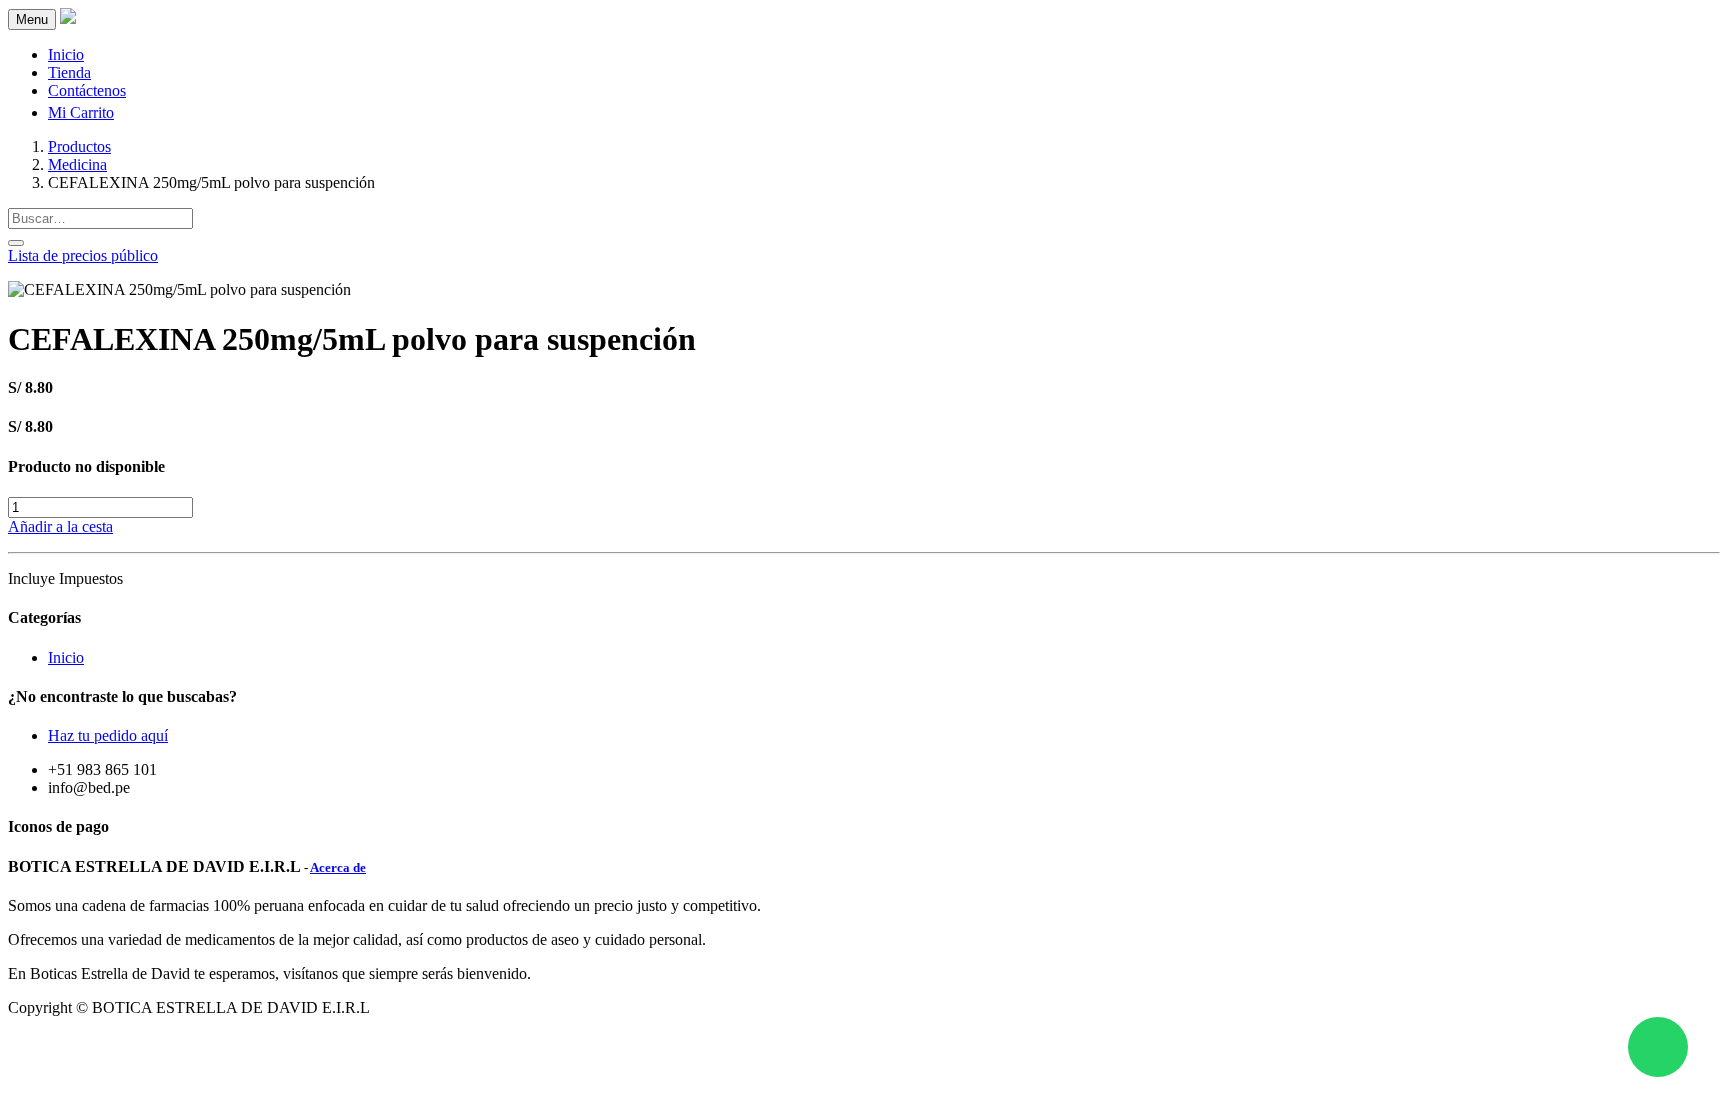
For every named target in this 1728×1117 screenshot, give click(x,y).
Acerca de (338, 867)
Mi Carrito (81, 112)
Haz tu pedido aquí (108, 735)
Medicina (77, 164)
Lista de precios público (83, 255)
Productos (79, 146)
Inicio (66, 657)
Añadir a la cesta (60, 526)
